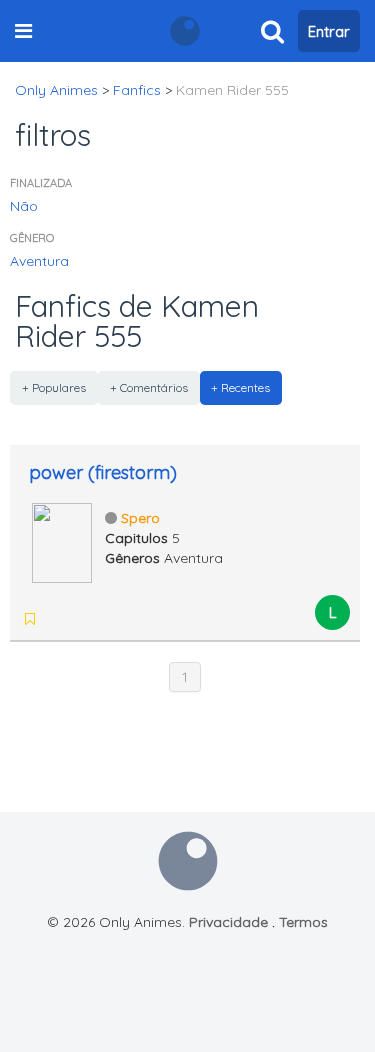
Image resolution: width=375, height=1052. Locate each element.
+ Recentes (240, 387)
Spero (140, 518)
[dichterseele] (58, 619)
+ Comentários (149, 387)
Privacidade (228, 922)
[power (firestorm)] (62, 541)
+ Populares (54, 387)
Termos (303, 922)
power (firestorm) (103, 472)
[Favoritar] (30, 619)
